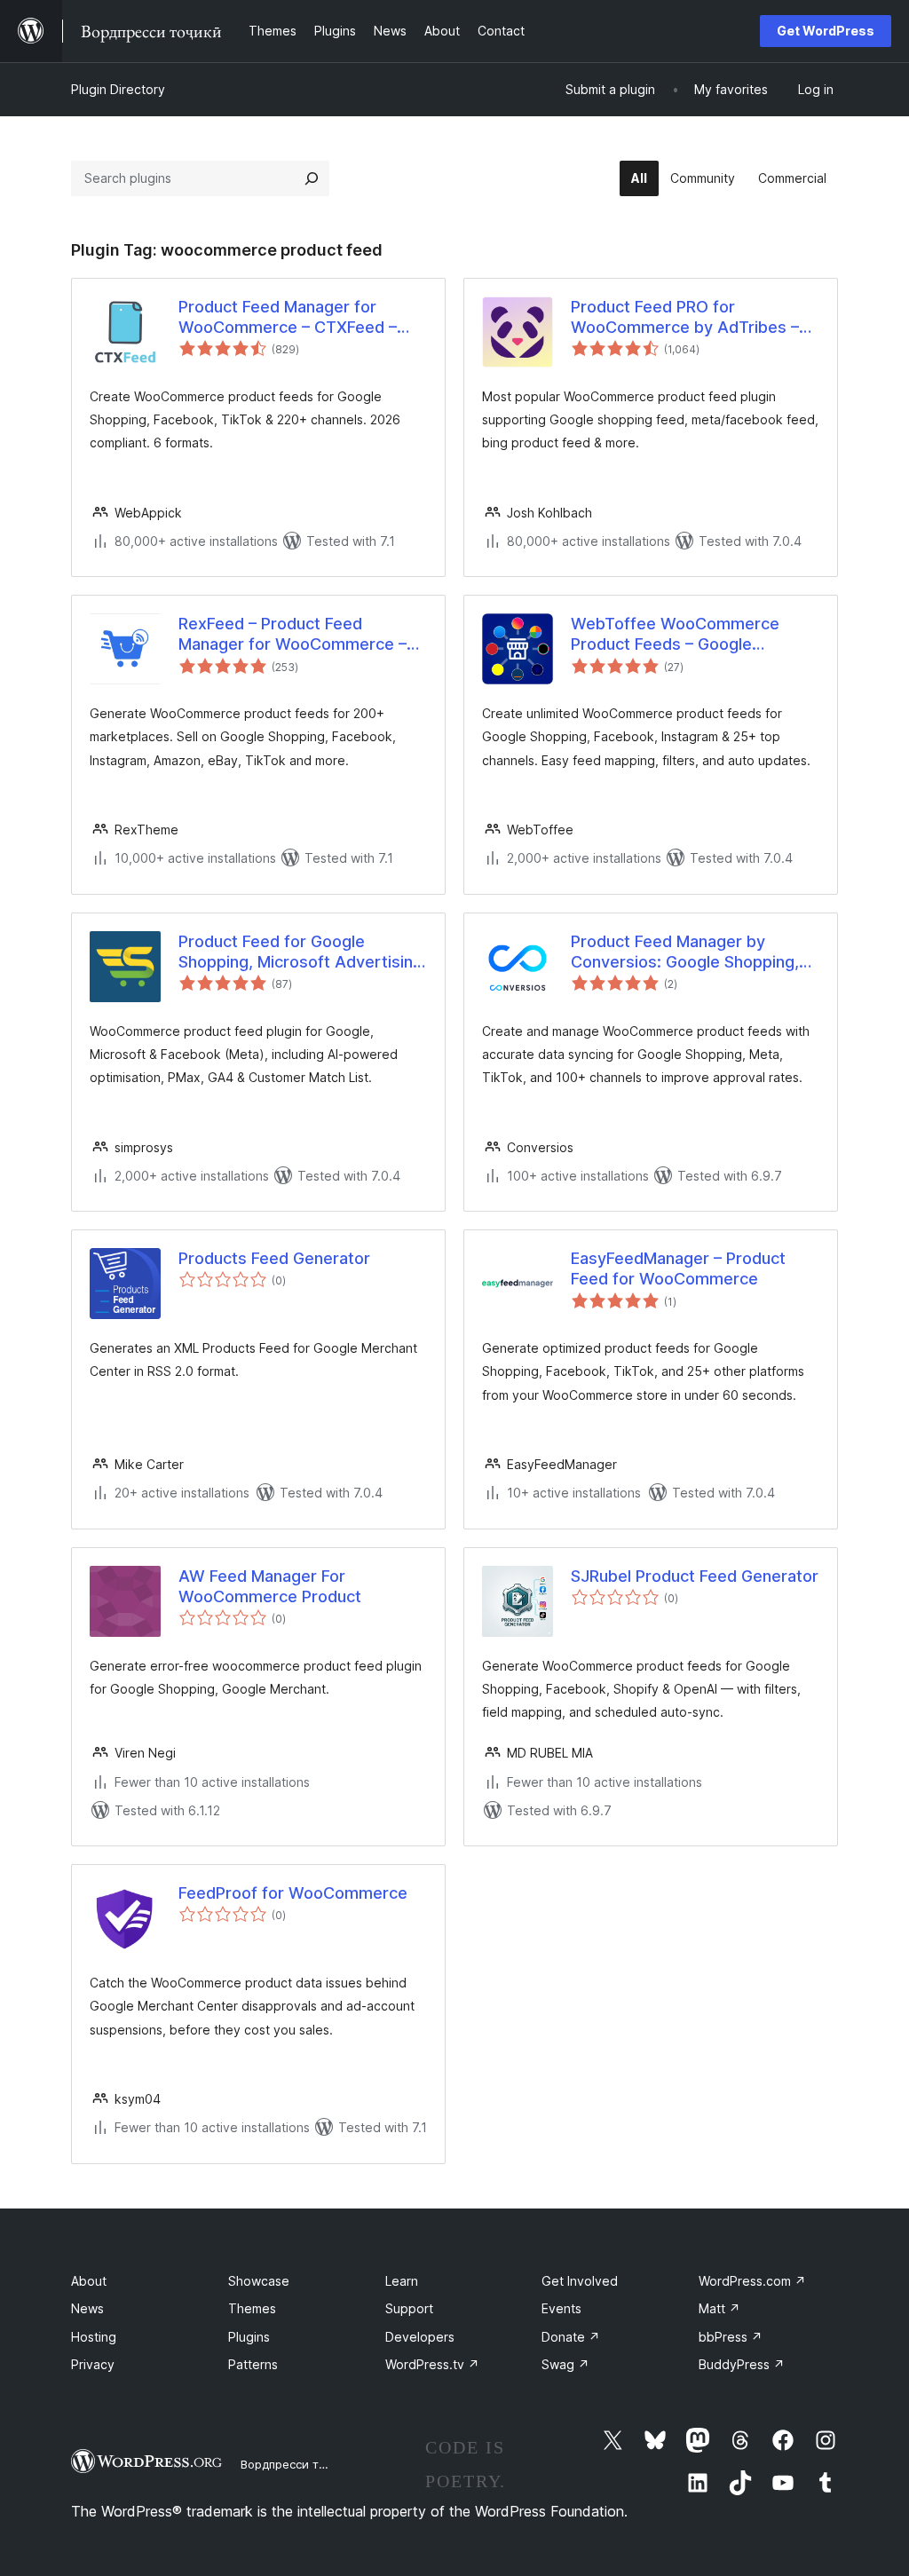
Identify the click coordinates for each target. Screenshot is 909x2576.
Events (561, 2308)
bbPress (731, 2337)
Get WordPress (826, 31)
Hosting (94, 2337)
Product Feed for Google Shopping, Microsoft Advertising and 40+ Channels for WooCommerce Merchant (300, 952)
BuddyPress (742, 2364)
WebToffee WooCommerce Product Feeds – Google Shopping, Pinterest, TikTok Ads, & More (694, 635)
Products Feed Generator (274, 1258)
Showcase (259, 2281)
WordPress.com (752, 2281)
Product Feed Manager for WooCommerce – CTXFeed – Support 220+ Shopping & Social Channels (300, 318)
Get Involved (580, 2281)
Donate (571, 2337)
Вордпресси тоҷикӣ (297, 2464)
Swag (565, 2364)
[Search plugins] (312, 178)
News (87, 2308)
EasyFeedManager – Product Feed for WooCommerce (678, 1268)
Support (409, 2308)
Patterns (253, 2364)
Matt (719, 2308)
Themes (252, 2308)
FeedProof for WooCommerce (293, 1893)
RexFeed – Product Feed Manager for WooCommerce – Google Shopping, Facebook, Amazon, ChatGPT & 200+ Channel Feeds (292, 635)
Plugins (249, 2337)
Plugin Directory (118, 89)
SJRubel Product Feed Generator (695, 1576)
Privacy (93, 2364)
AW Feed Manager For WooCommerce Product (270, 1586)
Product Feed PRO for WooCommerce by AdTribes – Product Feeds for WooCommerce (685, 318)
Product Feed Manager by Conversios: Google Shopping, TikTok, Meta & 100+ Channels (686, 952)
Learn (402, 2281)
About (89, 2281)
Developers (420, 2337)
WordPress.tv (432, 2364)
